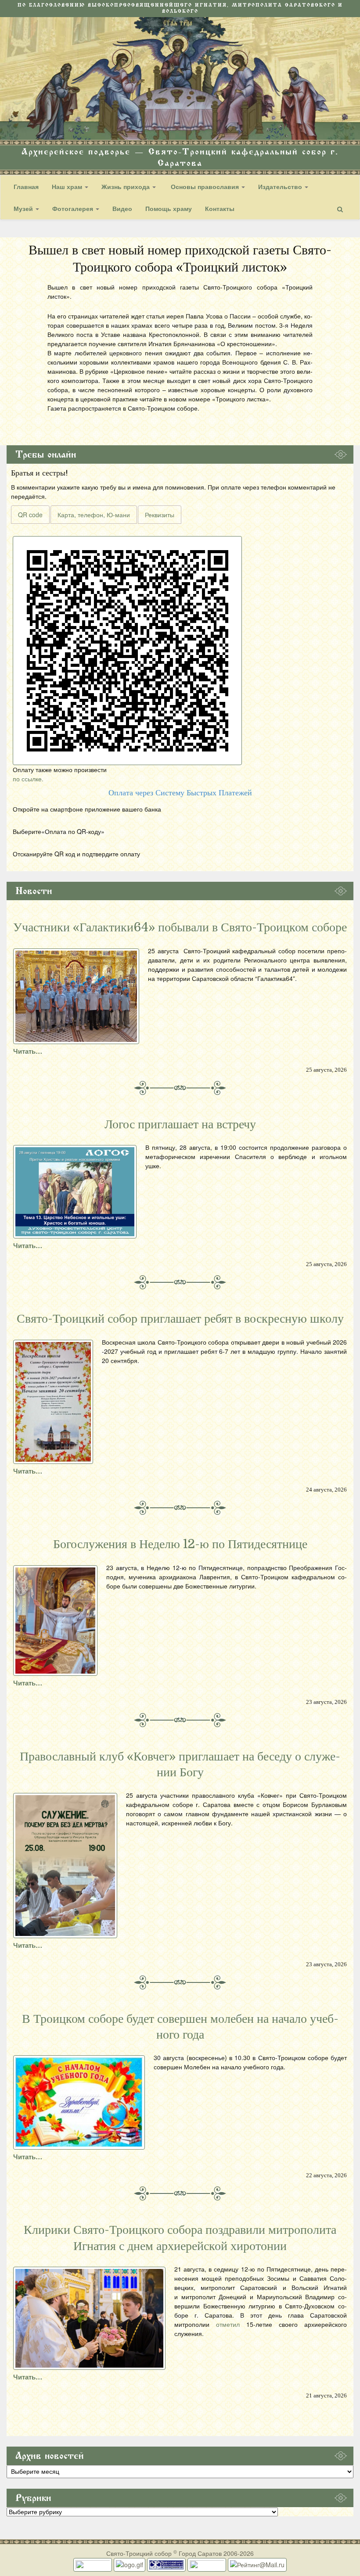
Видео (122, 208)
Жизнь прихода (126, 186)
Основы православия (205, 186)
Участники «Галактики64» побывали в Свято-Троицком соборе (180, 927)
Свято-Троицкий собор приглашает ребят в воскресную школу (180, 1319)
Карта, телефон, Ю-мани (94, 515)
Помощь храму (169, 208)
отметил (228, 2324)
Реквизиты (160, 515)
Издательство (281, 186)
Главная (26, 186)
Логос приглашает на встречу (180, 1124)
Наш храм (68, 186)
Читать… (28, 1051)
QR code (30, 515)
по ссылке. (28, 779)
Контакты (220, 208)
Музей (24, 208)
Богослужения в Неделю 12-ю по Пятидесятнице (180, 1544)
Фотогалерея (74, 208)
